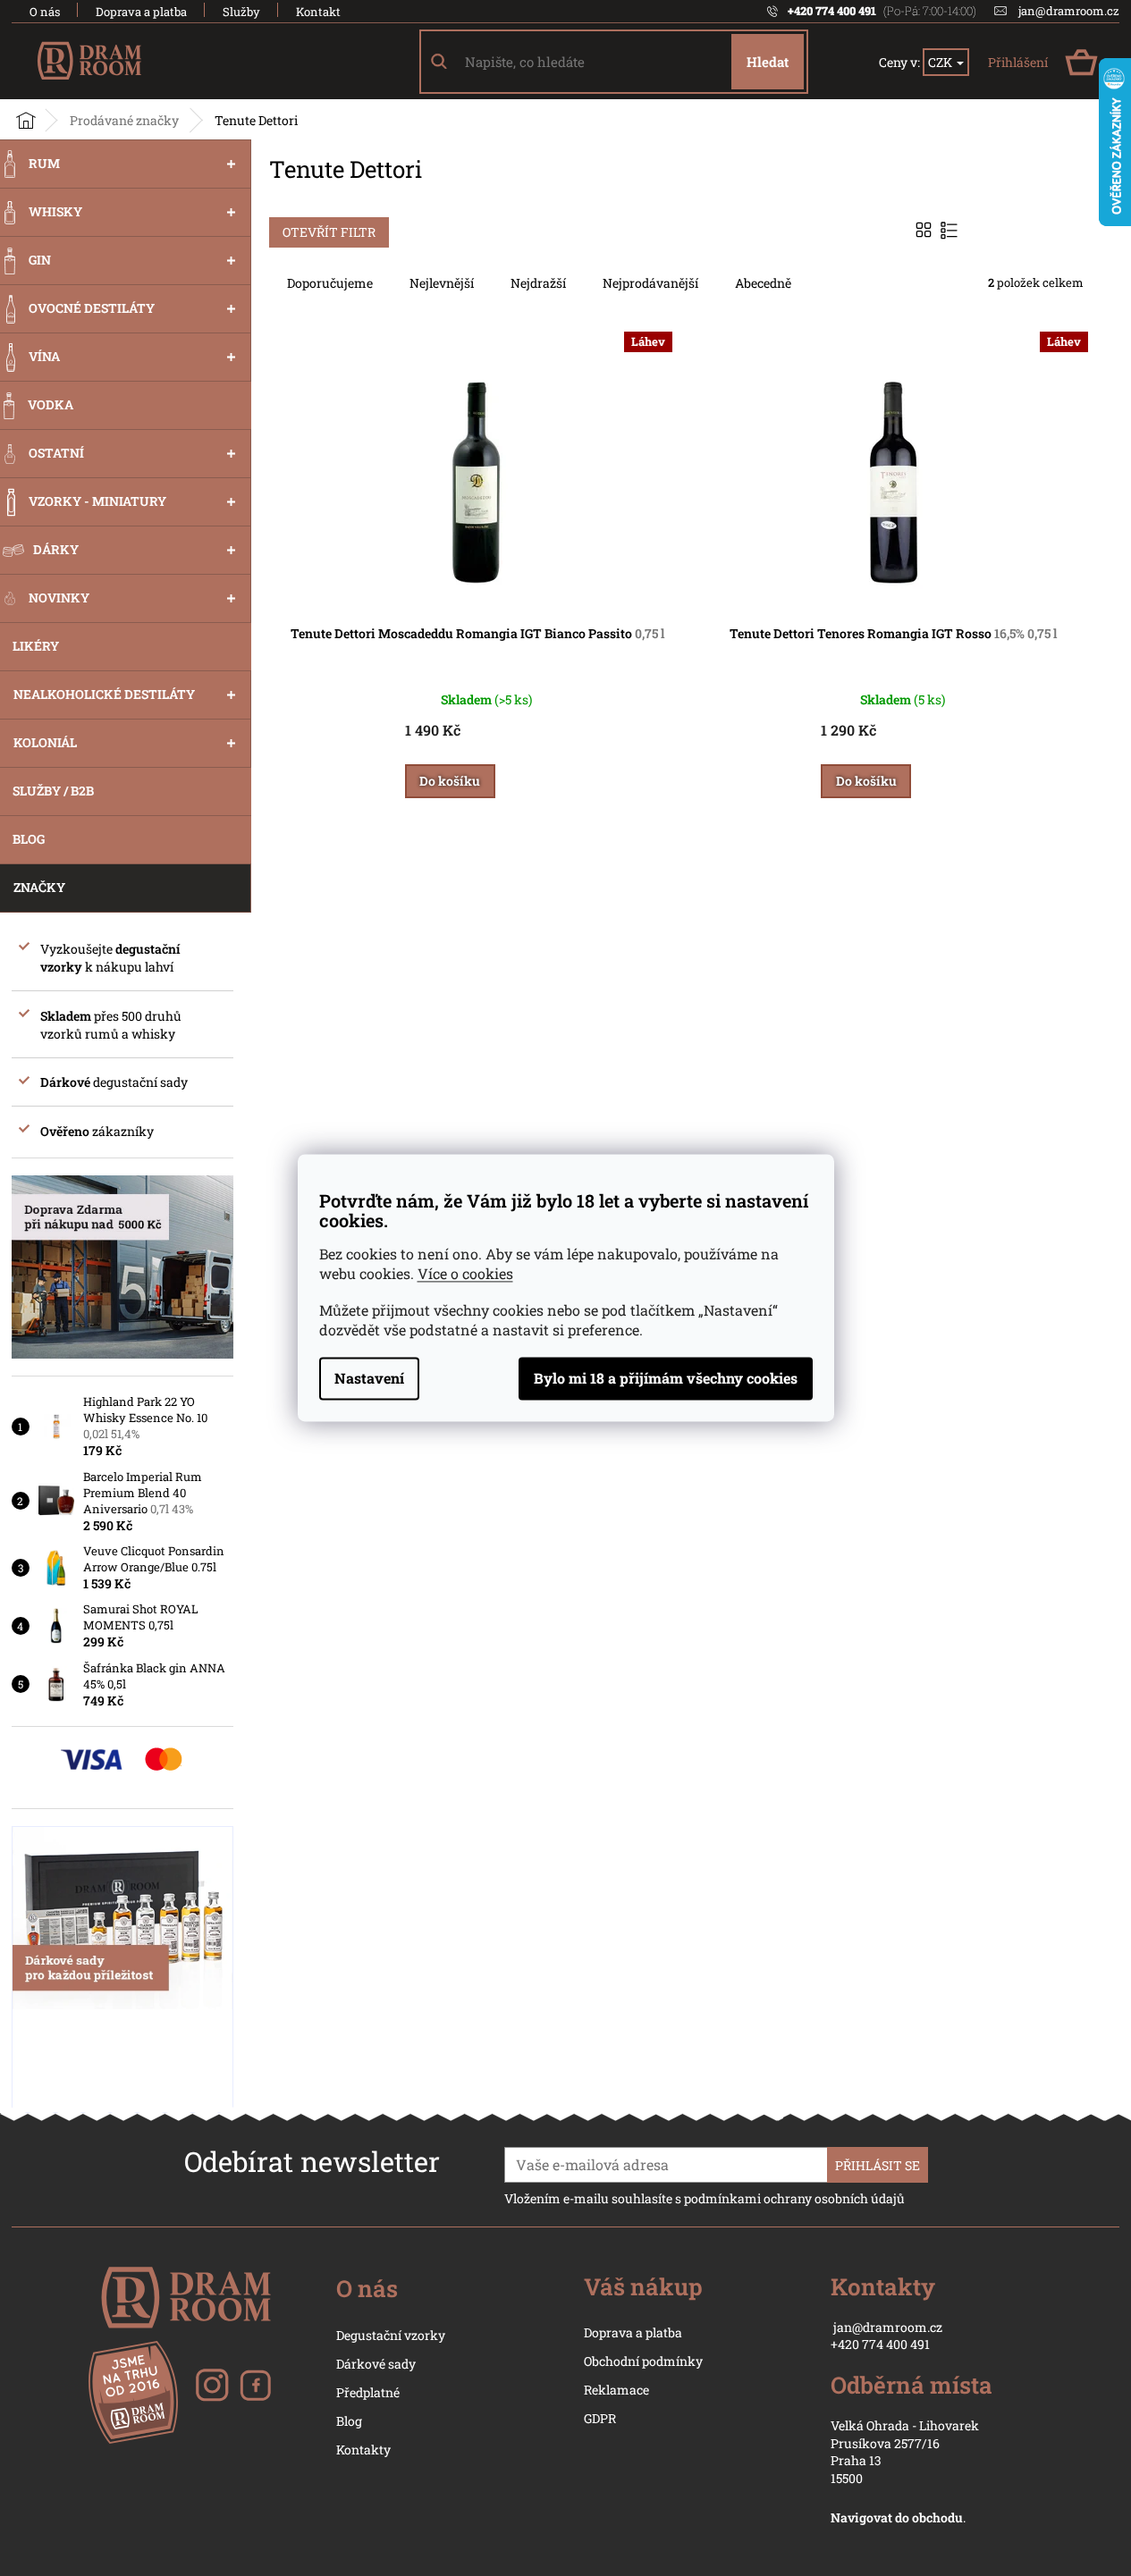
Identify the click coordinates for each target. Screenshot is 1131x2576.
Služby (241, 12)
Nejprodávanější (650, 283)
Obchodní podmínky (643, 2361)
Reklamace (616, 2390)
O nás (45, 12)
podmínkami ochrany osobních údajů (794, 2198)
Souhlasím (666, 1379)
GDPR (600, 2418)
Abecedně (763, 283)
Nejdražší (538, 283)
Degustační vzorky (391, 2335)
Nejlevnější (442, 283)
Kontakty (363, 2450)
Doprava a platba (141, 12)
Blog (349, 2421)
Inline (951, 230)
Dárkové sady (376, 2364)
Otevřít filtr (329, 232)
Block (926, 230)
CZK (941, 62)
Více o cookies (465, 1274)
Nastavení (369, 1379)
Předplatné (368, 2392)
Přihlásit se (878, 2165)
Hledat (768, 62)
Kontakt (318, 12)
